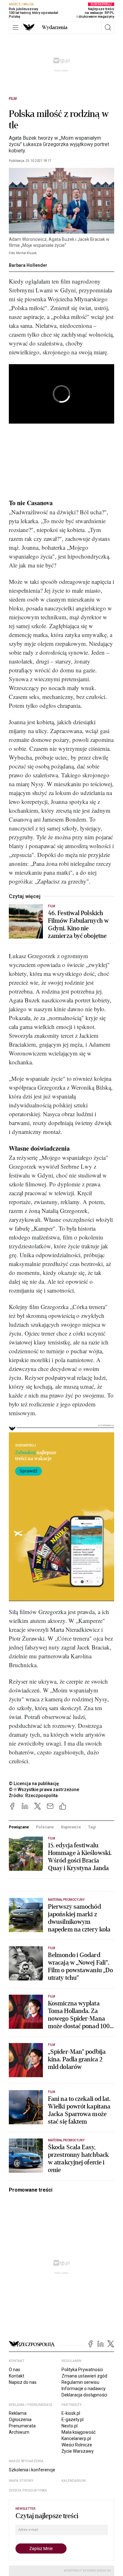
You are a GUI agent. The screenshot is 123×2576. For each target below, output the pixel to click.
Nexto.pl (70, 2426)
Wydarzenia (55, 28)
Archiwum (19, 2432)
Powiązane (19, 1827)
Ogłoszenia (20, 2420)
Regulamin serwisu (80, 2382)
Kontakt (17, 2376)
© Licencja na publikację (34, 1784)
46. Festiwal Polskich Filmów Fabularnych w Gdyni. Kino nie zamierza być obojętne (78, 925)
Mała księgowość (79, 2432)
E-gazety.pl (73, 2420)
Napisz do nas (23, 2382)
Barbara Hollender (28, 265)
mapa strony (21, 2481)
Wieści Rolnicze (77, 2445)
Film (13, 99)
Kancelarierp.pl (76, 2438)
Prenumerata (22, 2426)
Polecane (45, 1827)
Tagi (92, 1827)
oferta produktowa (28, 2490)
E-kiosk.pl (71, 2413)
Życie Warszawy (78, 2451)
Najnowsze (71, 1827)
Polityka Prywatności (82, 2370)
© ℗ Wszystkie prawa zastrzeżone (44, 1790)
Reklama (18, 2413)
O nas (15, 2370)
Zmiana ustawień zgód (84, 2376)
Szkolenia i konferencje (32, 2470)
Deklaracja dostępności (84, 2395)
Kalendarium (74, 2481)
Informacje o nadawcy (84, 2389)
